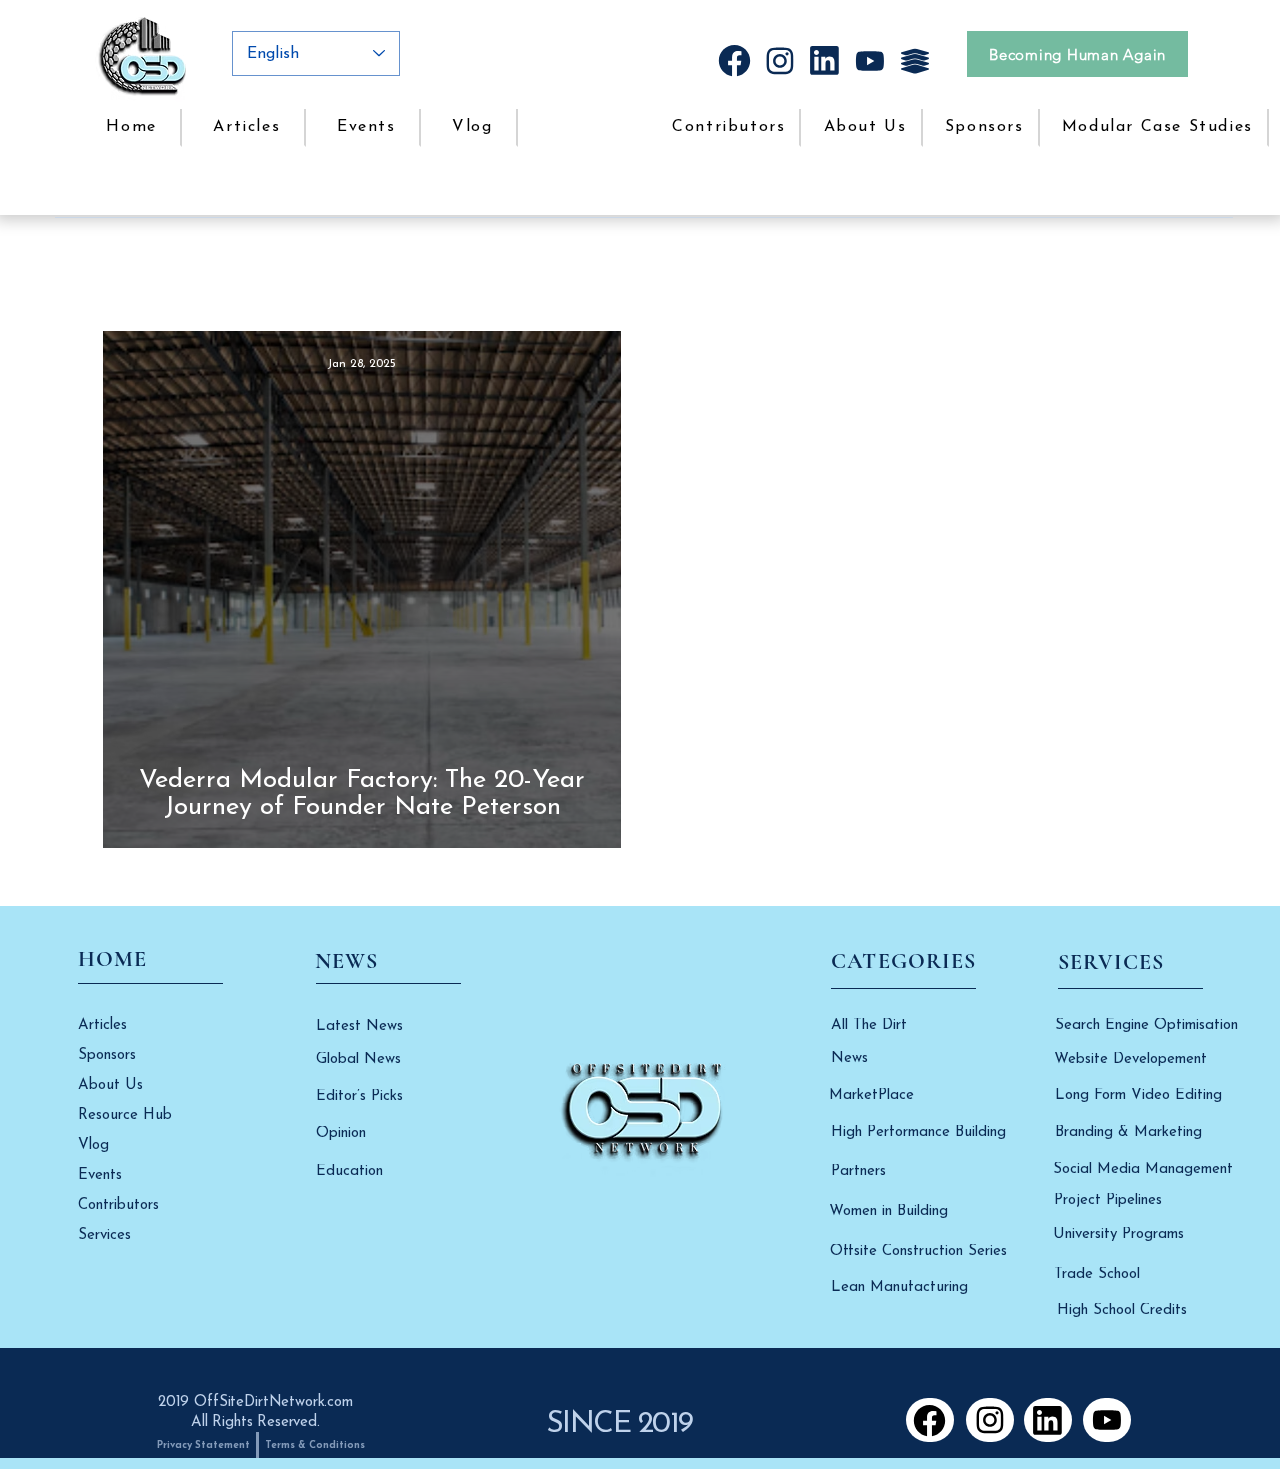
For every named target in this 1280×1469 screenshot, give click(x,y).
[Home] (734, 60)
